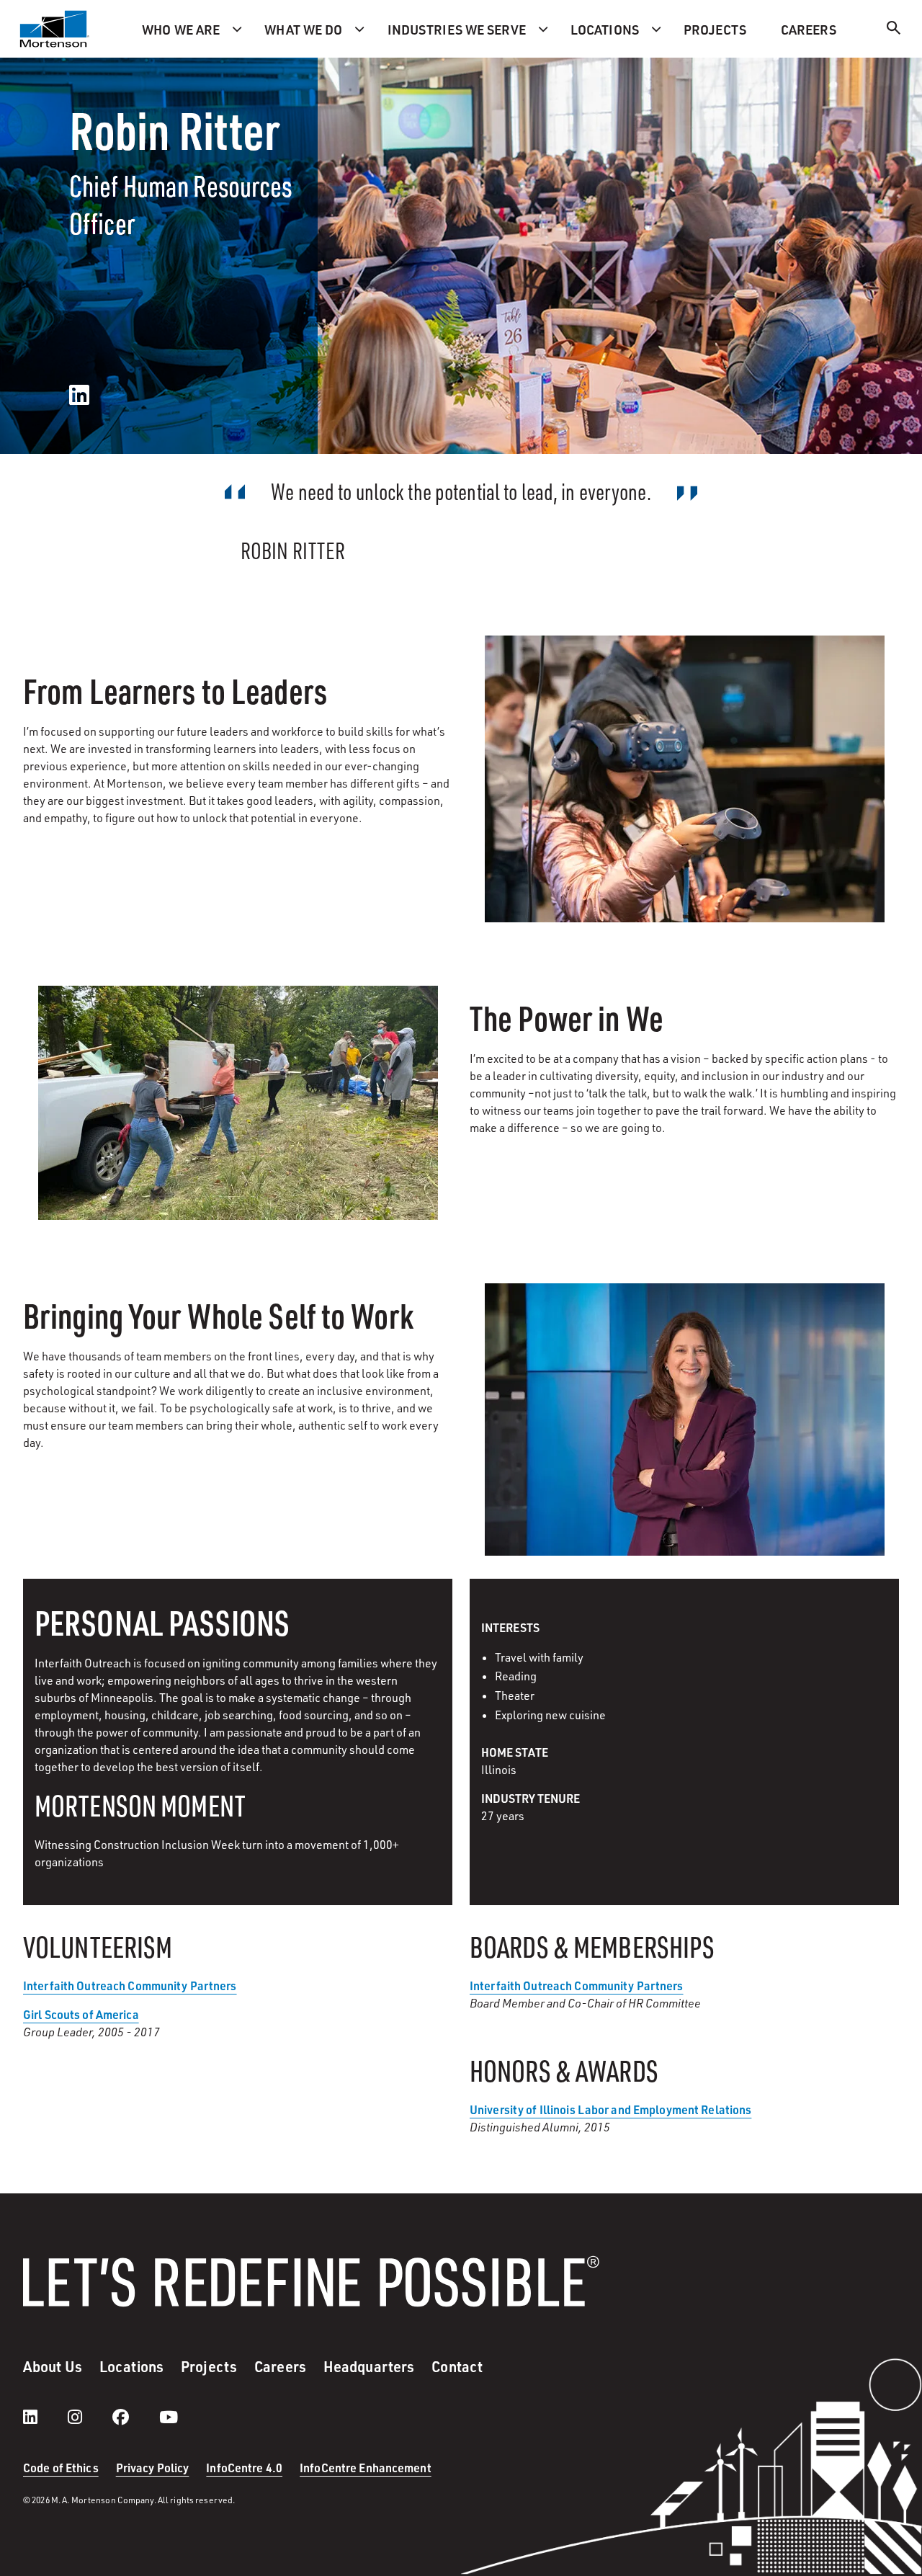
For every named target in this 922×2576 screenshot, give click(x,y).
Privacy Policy (153, 2468)
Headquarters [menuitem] (369, 2366)
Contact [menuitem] (457, 2366)
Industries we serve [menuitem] (457, 29)
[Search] (894, 30)
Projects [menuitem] (715, 29)
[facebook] (135, 2417)
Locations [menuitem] (605, 29)
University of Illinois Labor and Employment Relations (610, 2109)
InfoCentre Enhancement (366, 2468)
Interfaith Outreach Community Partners (577, 1986)
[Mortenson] (55, 29)
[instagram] (89, 2417)
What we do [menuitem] (303, 29)
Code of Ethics (61, 2468)
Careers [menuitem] (809, 29)
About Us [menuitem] (53, 2366)
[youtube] (169, 2417)
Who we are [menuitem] (181, 29)
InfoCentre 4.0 (244, 2468)
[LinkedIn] (79, 396)
